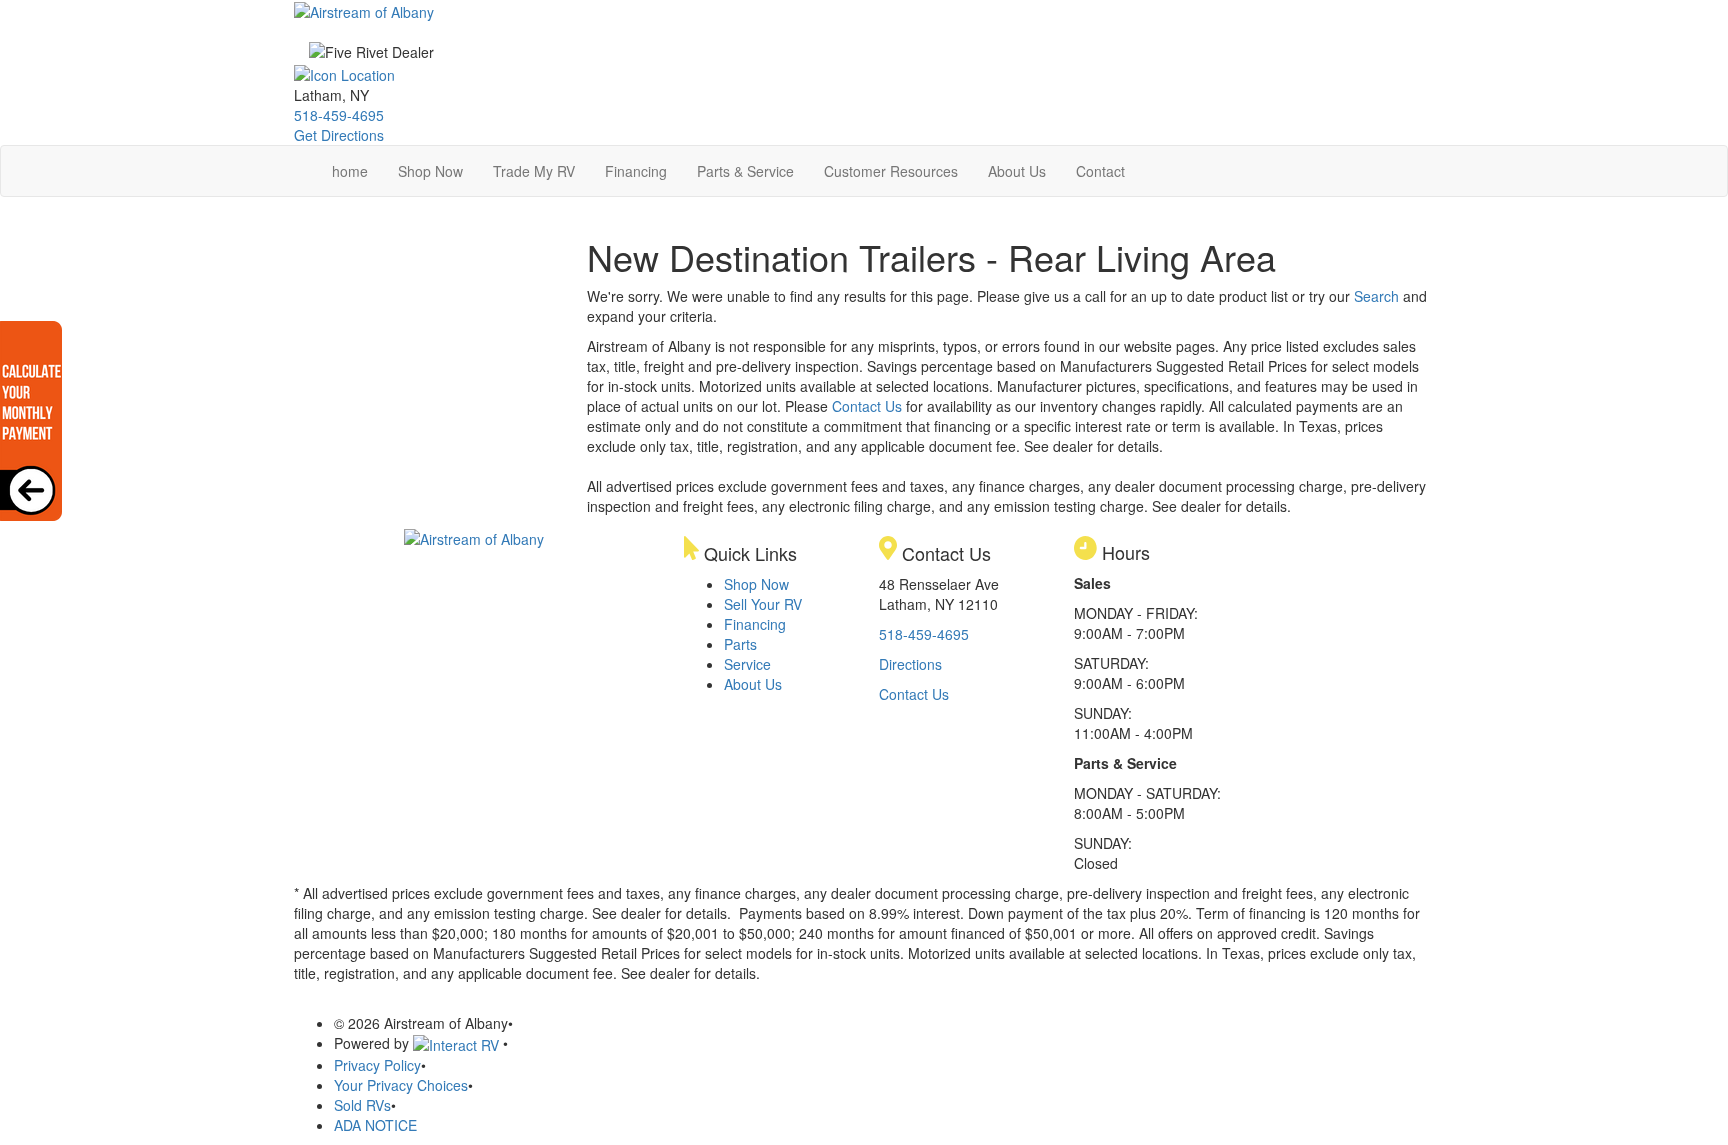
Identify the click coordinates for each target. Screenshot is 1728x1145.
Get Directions (339, 135)
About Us (1017, 171)
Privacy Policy (377, 1065)
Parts (740, 644)
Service (747, 664)
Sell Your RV (763, 604)
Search (1376, 296)
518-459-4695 (339, 115)
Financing (636, 171)
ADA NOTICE (375, 1125)
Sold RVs (362, 1105)
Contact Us (867, 406)
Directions (910, 664)
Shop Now (430, 171)
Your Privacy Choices (401, 1085)
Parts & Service (745, 171)
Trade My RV (534, 171)
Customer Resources (891, 171)
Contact (1100, 171)
